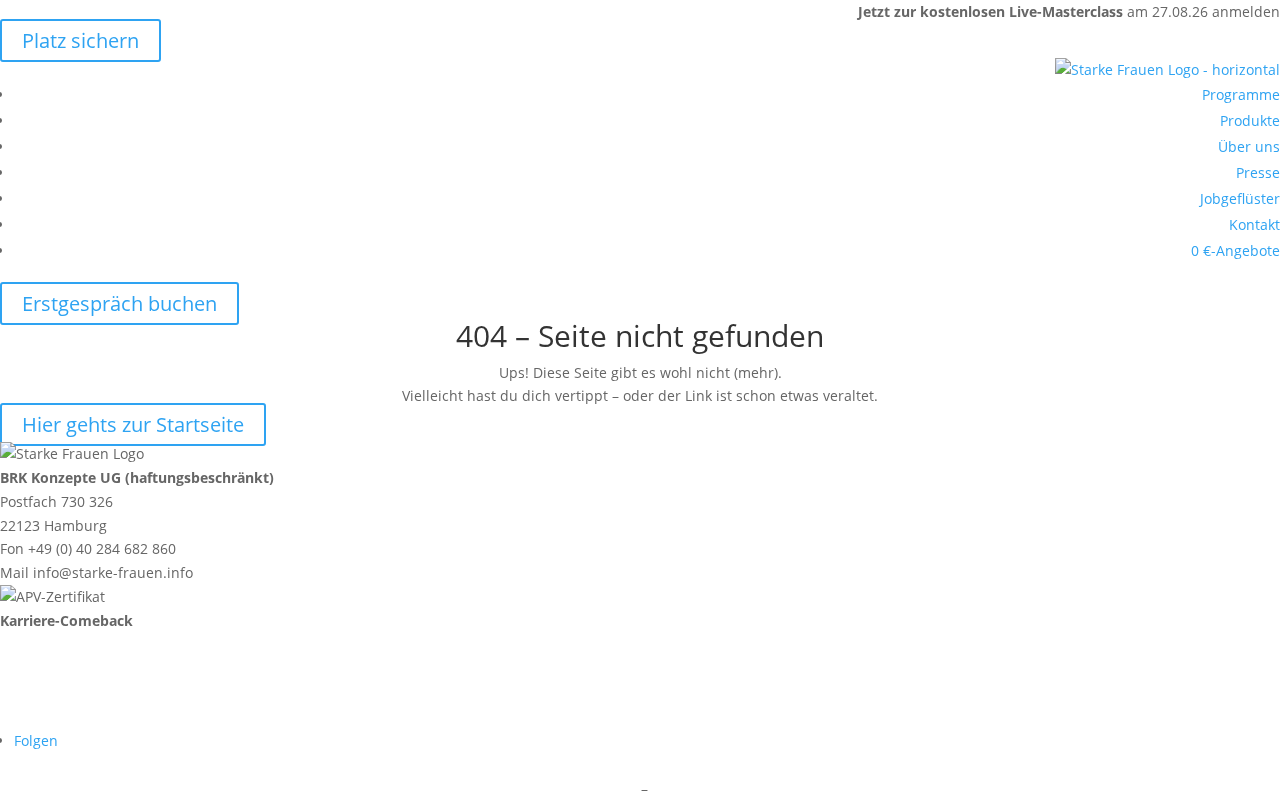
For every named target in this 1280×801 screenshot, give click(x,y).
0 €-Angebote (1235, 250)
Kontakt (1254, 224)
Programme (1241, 94)
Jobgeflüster (1240, 198)
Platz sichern (80, 40)
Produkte (1250, 120)
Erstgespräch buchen (119, 303)
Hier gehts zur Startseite (133, 424)
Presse (1258, 172)
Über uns (1249, 146)
